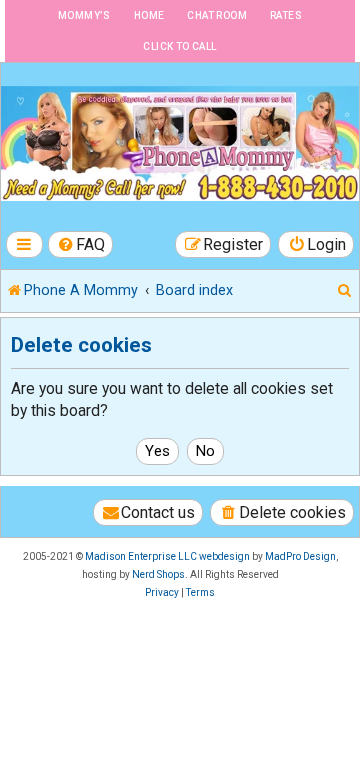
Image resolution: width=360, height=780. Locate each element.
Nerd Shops (158, 574)
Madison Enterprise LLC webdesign (167, 556)
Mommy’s (84, 15)
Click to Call (179, 46)
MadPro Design (300, 556)
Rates (286, 15)
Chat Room (217, 15)
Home (149, 15)
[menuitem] (81, 244)
